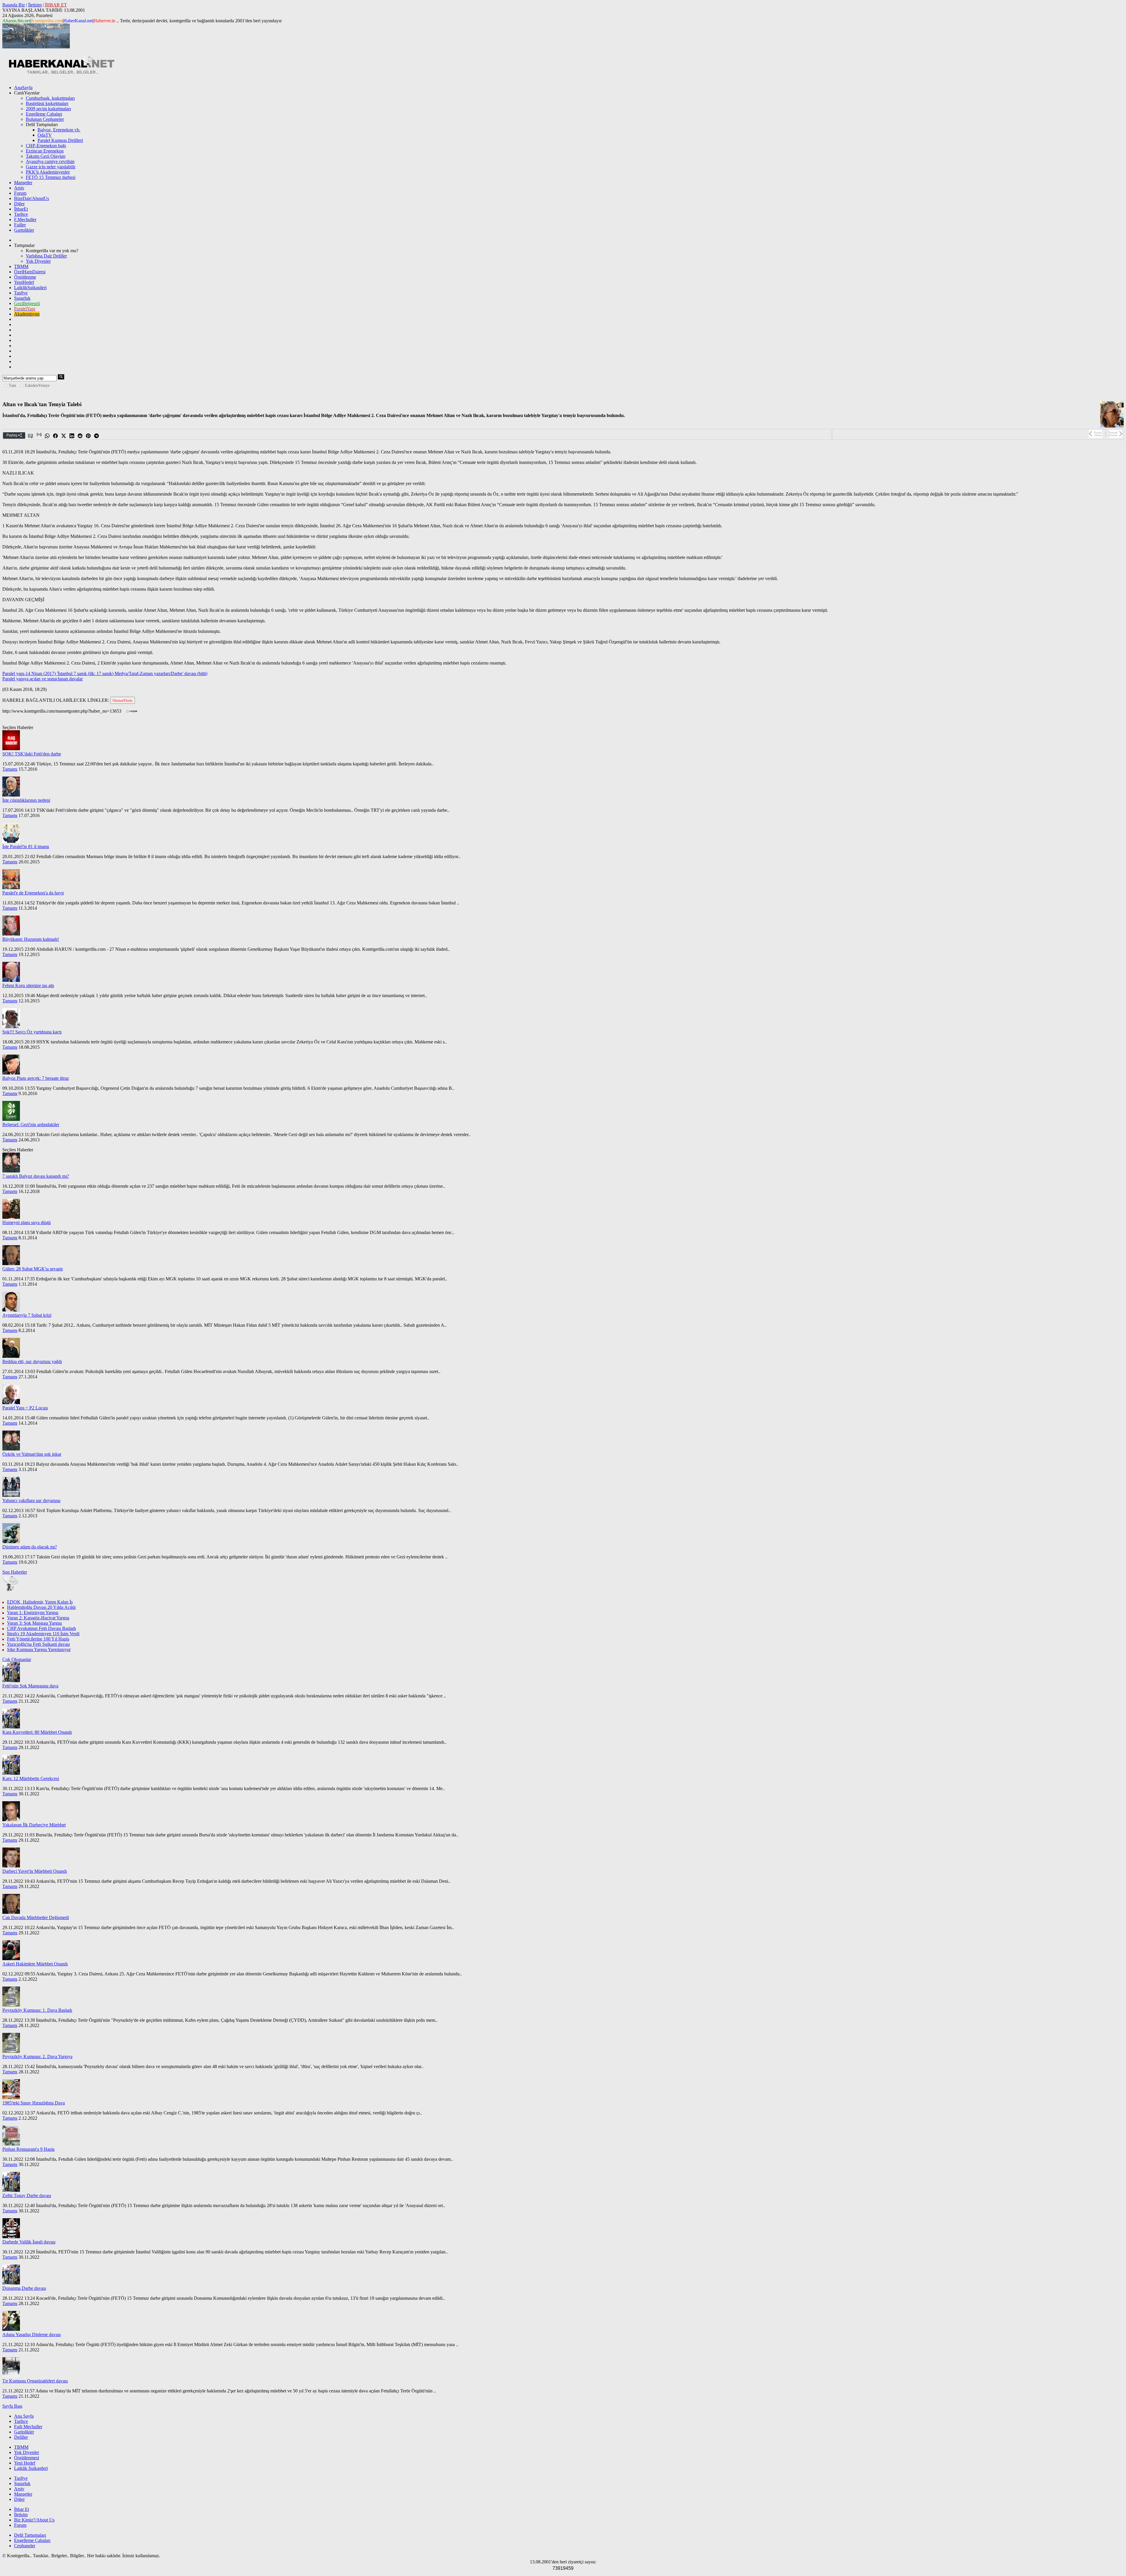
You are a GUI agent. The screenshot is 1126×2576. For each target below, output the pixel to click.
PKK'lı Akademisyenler (48, 172)
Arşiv (19, 188)
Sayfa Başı (12, 2406)
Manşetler (23, 183)
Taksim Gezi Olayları (46, 156)
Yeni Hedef (25, 2463)
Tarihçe (21, 214)
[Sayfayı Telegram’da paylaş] (97, 436)
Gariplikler (24, 230)
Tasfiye (21, 293)
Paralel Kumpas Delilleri (60, 140)
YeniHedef (24, 282)
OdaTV (45, 135)
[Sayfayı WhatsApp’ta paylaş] (48, 436)
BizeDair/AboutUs (32, 198)
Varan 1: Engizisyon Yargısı (33, 1612)
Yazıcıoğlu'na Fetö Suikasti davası (38, 1644)
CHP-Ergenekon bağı (46, 146)
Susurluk (22, 298)
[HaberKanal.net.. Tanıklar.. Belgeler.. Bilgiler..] (61, 73)
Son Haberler (15, 1572)
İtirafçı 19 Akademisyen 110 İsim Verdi (43, 1634)
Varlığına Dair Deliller (46, 256)
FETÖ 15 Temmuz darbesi (51, 177)
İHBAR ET (56, 5)
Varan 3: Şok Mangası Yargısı (34, 1623)
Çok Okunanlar (17, 1659)
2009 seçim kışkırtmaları (48, 109)
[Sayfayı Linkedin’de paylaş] (72, 436)
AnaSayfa (23, 88)
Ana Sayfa (24, 2416)
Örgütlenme (25, 277)
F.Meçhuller (25, 220)
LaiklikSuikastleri (30, 288)
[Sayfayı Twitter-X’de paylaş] (64, 436)
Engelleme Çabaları (44, 114)
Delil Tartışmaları (30, 2535)
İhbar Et (22, 2509)
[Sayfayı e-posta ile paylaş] (31, 436)
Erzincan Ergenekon (45, 151)
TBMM (21, 266)
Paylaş (12, 435)
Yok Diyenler (38, 261)
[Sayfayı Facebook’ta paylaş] (56, 436)
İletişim (35, 5)
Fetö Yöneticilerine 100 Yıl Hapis (38, 1639)
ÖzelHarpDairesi (30, 272)
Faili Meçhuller (28, 2427)
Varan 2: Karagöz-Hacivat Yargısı (38, 1618)
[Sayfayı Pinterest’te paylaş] (89, 436)
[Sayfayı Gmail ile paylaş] (39, 436)
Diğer (19, 204)
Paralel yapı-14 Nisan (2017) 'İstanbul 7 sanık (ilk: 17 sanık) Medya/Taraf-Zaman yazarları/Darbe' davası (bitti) (105, 673)
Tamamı (10, 769)
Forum (20, 193)
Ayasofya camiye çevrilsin (50, 161)
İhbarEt (21, 209)
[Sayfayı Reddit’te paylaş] (80, 436)
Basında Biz (14, 5)
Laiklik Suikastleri (31, 2468)
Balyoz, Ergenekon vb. (59, 130)
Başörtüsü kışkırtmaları (47, 103)
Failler (20, 225)
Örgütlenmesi (27, 2458)
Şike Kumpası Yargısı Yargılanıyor (39, 1649)
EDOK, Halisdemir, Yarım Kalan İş (40, 1602)
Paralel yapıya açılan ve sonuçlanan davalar (43, 679)
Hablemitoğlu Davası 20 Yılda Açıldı (41, 1607)
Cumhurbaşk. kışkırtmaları (50, 98)
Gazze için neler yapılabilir (51, 167)
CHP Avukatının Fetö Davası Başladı (41, 1628)
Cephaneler (25, 2546)
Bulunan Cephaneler (45, 119)
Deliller (21, 2437)
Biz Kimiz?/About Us (34, 2520)
